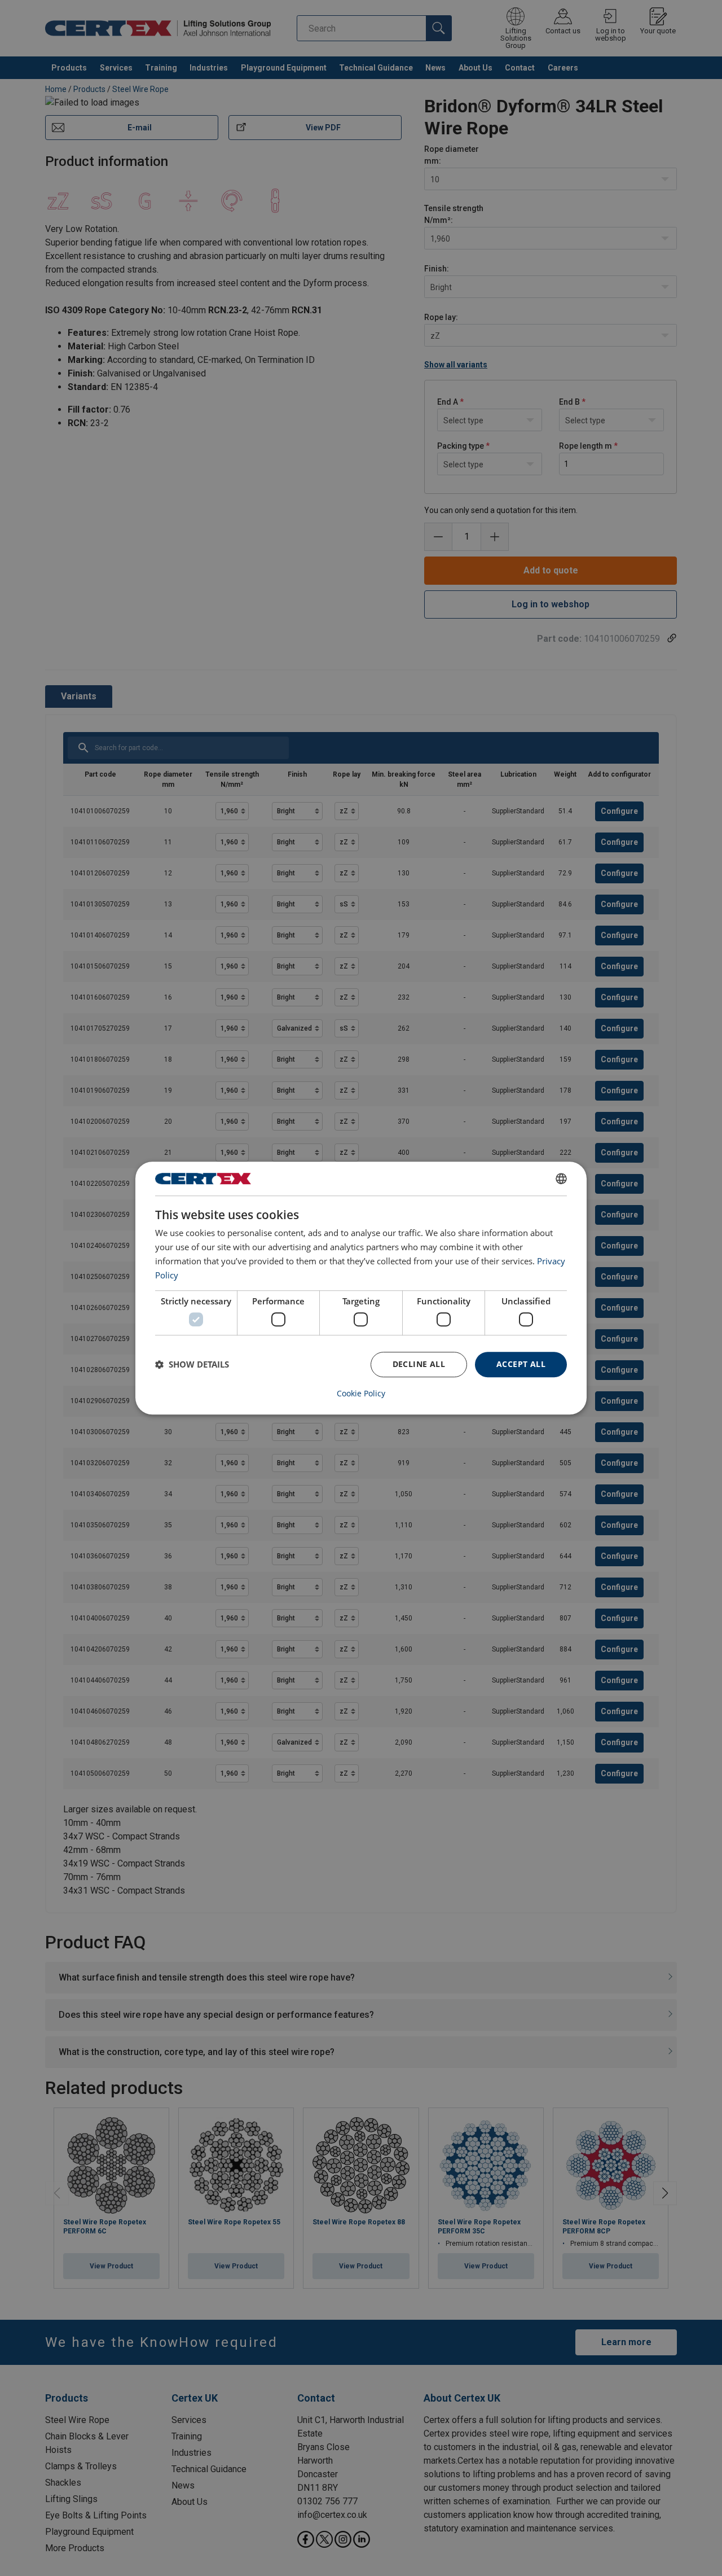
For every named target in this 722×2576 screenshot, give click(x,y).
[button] (192, 1364)
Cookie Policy (361, 1394)
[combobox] (561, 1179)
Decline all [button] (419, 1364)
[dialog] (361, 1288)
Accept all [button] (521, 1364)
